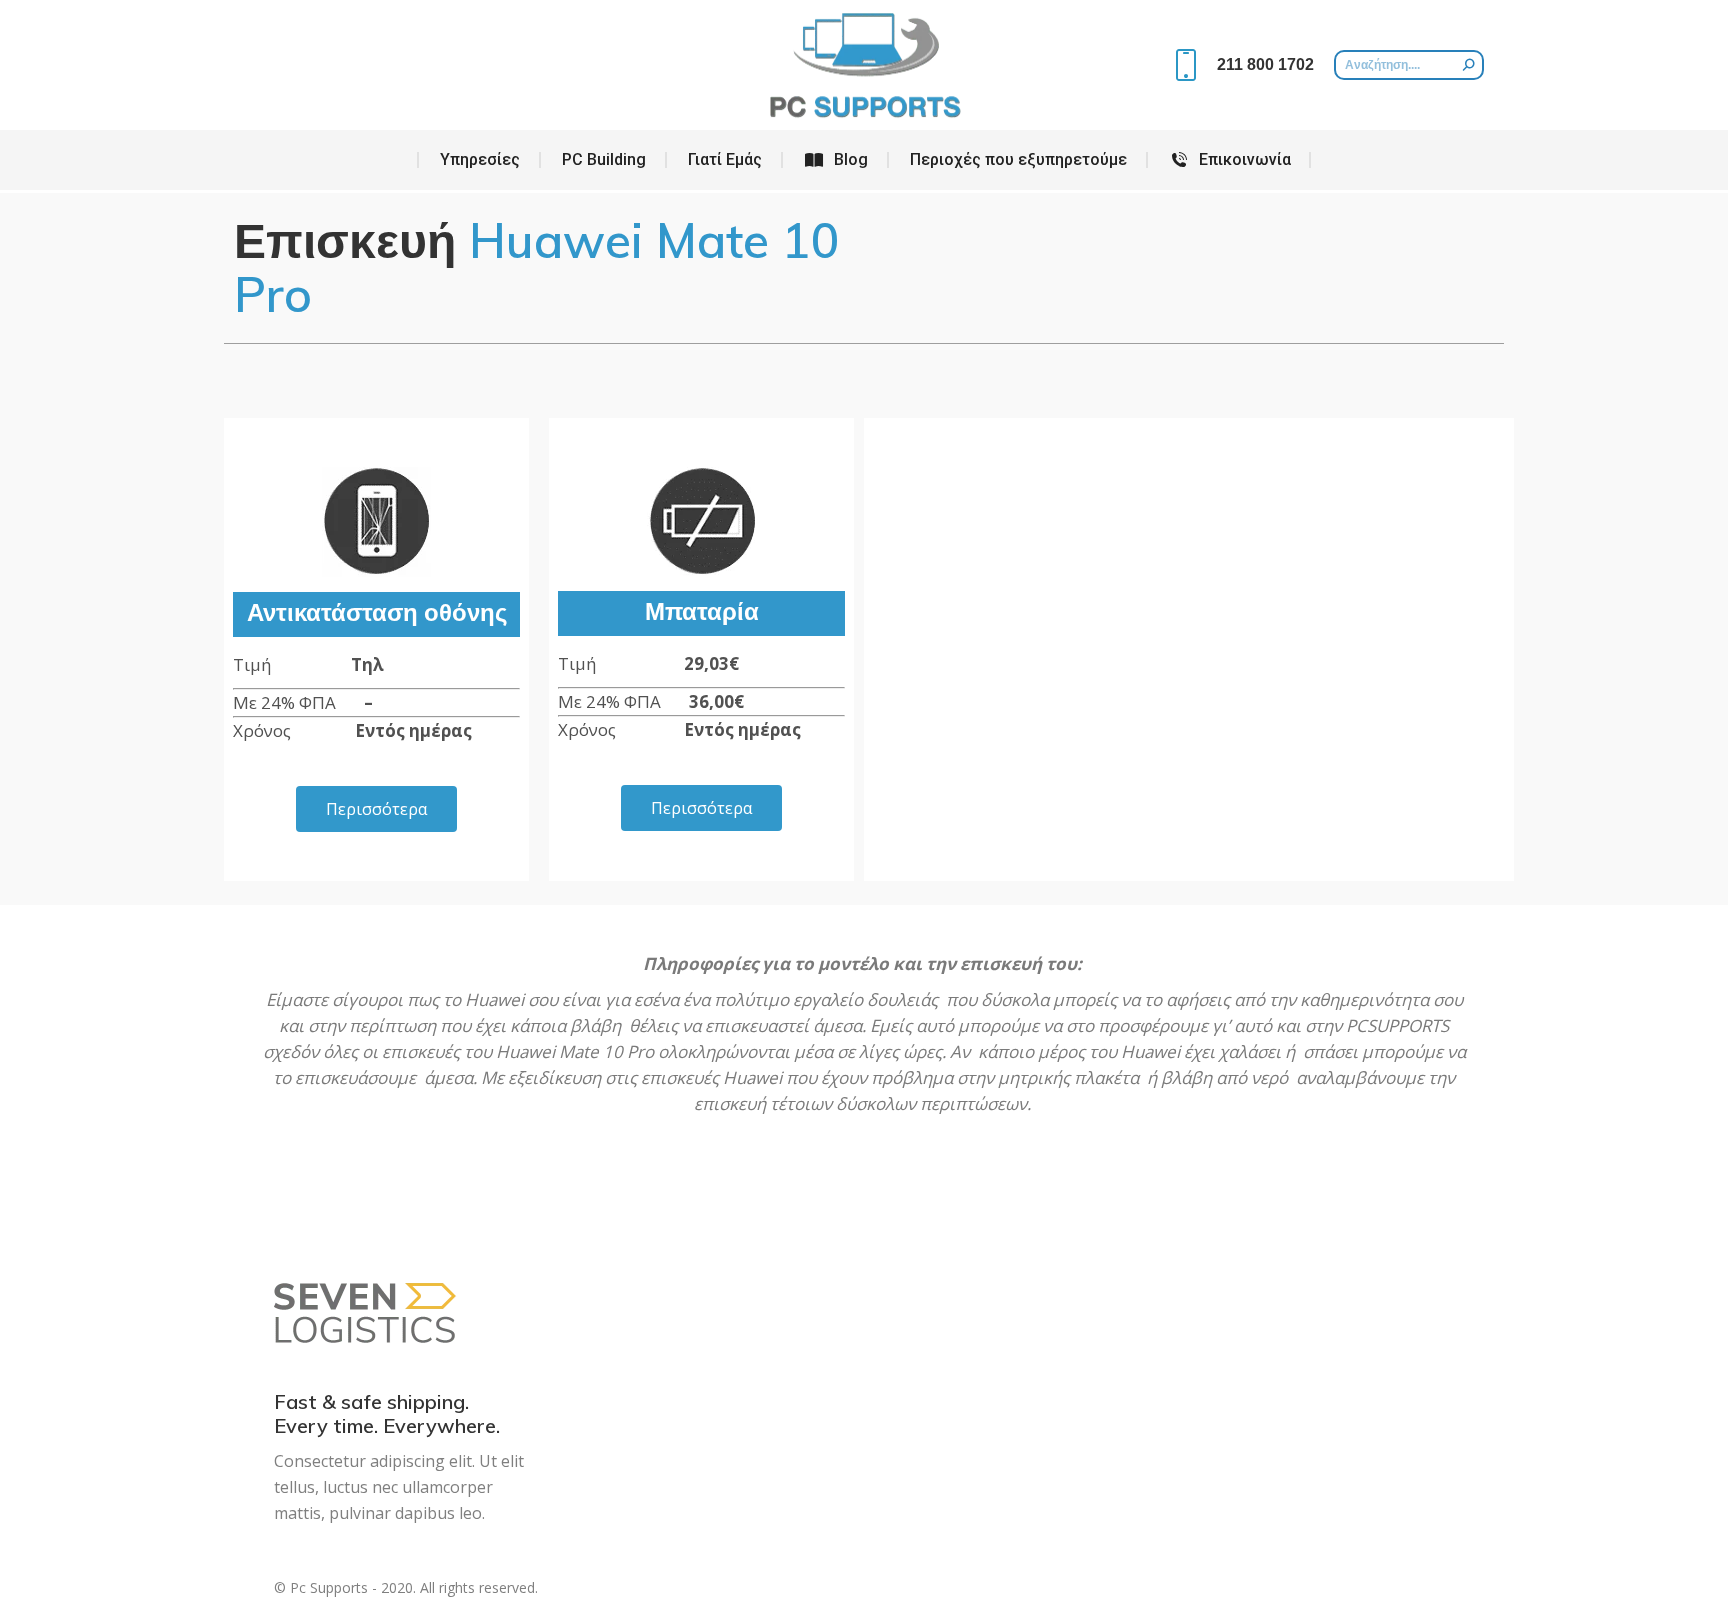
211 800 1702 (1265, 64)
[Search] (1469, 65)
